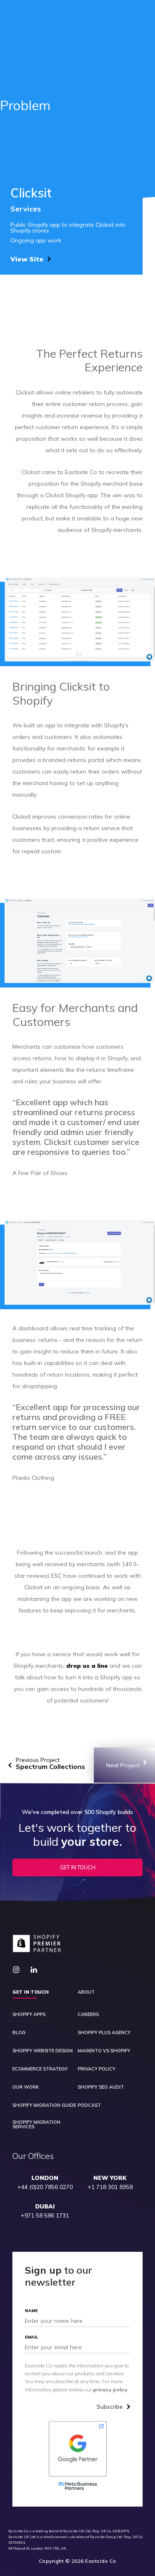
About (86, 1992)
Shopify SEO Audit (101, 2087)
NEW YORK (110, 2178)
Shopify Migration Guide (44, 2105)
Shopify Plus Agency (104, 2033)
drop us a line (87, 1666)
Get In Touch (78, 1867)
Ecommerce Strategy (40, 2069)
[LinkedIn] (37, 1970)
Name (31, 2311)
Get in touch (31, 1992)
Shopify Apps (29, 2015)
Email (31, 2337)
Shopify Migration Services (36, 2125)
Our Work (26, 2087)
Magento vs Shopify (104, 2051)
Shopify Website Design (43, 2051)
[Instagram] (19, 1970)
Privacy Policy (97, 2069)
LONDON (45, 2178)
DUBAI (45, 2207)
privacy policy (110, 2390)
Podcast (89, 2105)
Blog (19, 2033)
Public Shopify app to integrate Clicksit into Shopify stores (68, 228)
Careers (88, 2015)
